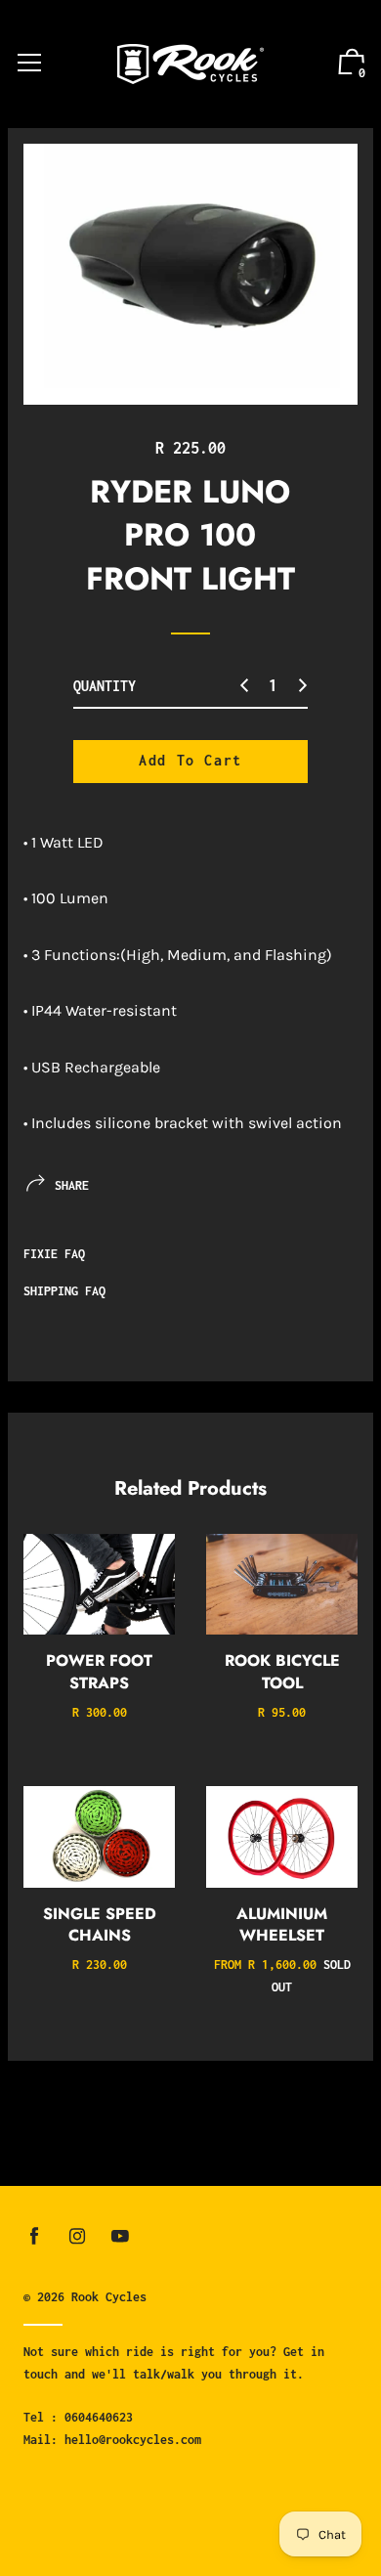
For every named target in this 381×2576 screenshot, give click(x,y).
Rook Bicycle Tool (282, 1671)
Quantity (105, 686)
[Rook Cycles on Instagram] (77, 2236)
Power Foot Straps (99, 1671)
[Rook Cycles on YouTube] (120, 2236)
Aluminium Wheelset (282, 1924)
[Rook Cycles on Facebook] (34, 2236)
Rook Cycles (109, 2297)
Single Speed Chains (100, 1924)
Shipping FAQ (64, 1291)
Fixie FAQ (54, 1254)
